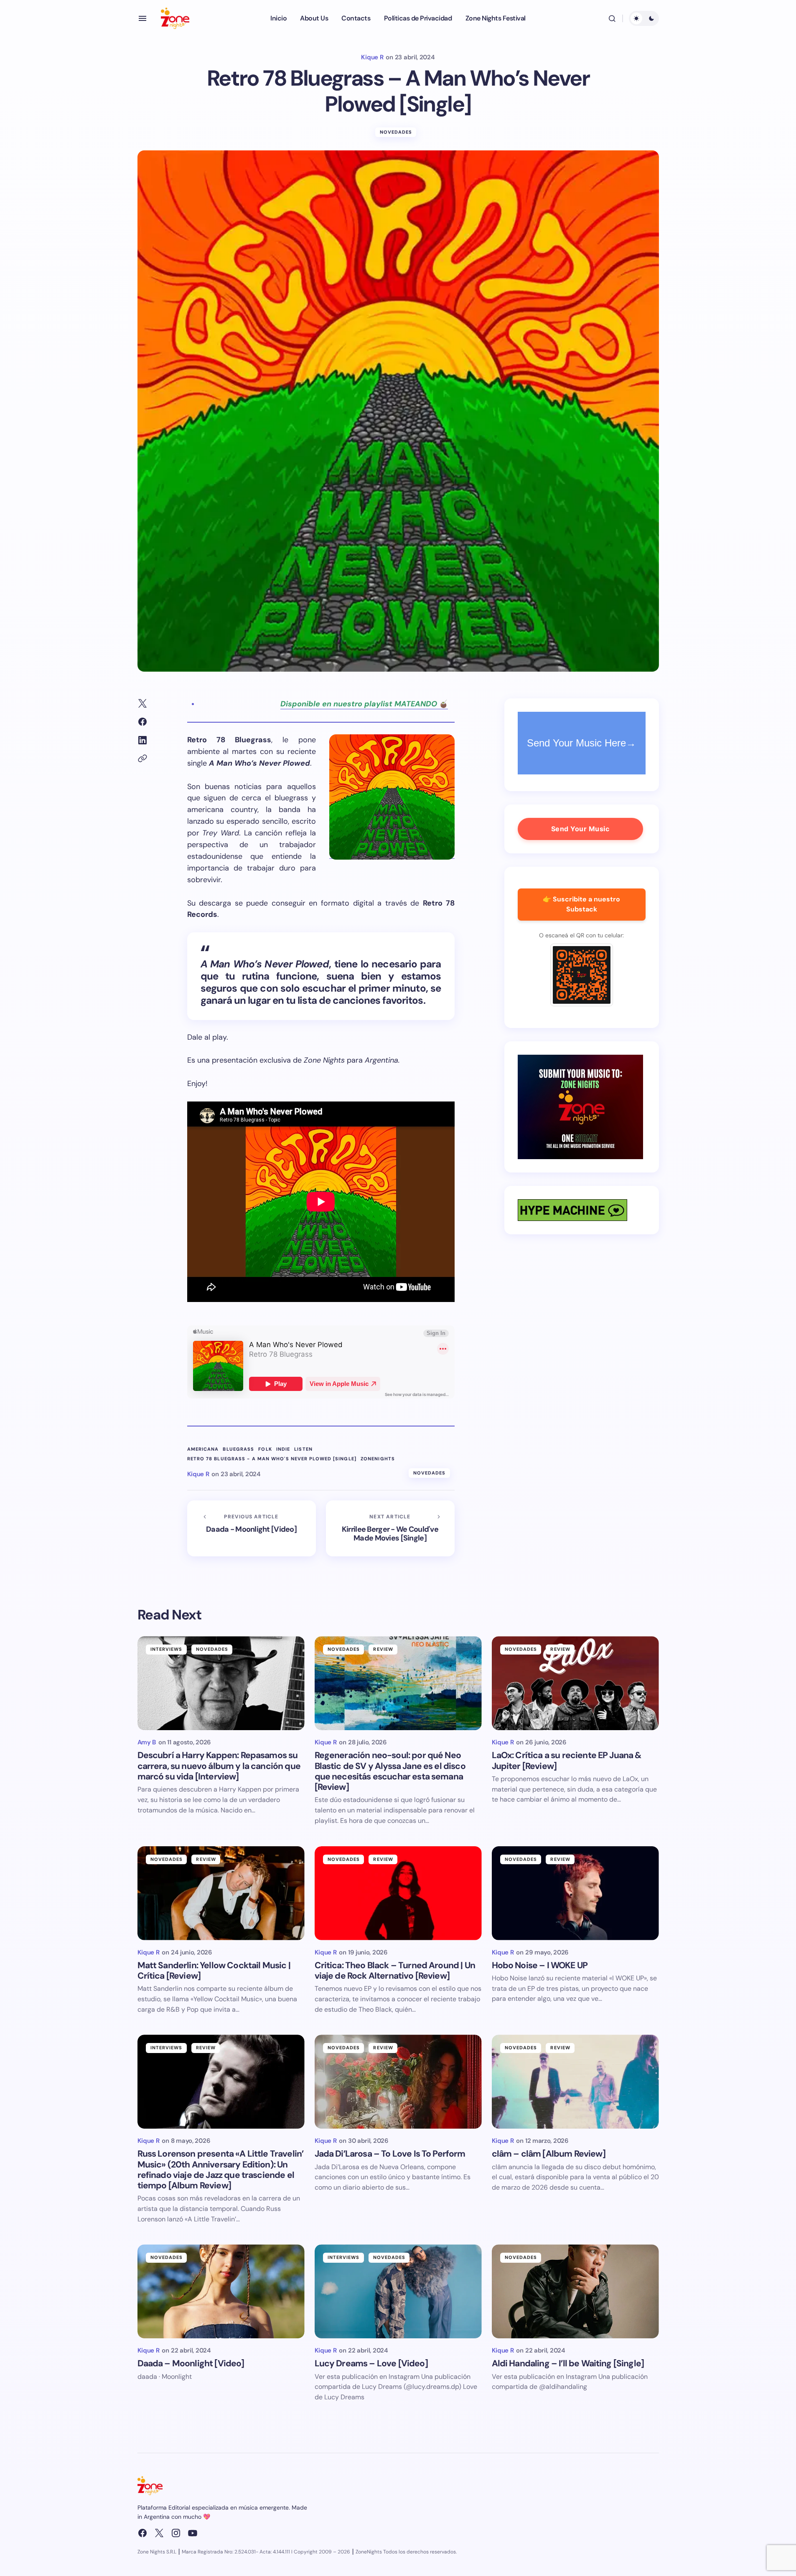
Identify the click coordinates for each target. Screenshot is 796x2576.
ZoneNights (378, 1459)
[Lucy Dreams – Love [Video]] (398, 2291)
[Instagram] (176, 2533)
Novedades (396, 132)
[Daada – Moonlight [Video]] (221, 2291)
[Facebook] (142, 2533)
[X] (159, 2533)
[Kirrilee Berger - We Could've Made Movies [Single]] (390, 1528)
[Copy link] (142, 759)
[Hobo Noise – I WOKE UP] (575, 1893)
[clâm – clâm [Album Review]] (575, 2082)
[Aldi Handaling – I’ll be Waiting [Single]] (575, 2291)
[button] (142, 18)
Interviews (167, 1649)
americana (203, 1449)
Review (383, 1649)
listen (303, 1449)
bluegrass (238, 1449)
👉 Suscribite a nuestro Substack (581, 904)
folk (265, 1449)
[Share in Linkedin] (142, 740)
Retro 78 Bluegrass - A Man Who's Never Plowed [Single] (272, 1459)
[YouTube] (193, 2533)
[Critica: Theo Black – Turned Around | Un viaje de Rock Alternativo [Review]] (398, 1893)
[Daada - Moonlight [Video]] (252, 1528)
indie (283, 1449)
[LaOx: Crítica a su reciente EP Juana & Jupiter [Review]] (575, 1683)
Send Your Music (580, 829)
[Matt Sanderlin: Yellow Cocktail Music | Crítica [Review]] (221, 1893)
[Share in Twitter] (142, 703)
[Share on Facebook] (142, 722)
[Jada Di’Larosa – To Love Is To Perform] (398, 2082)
